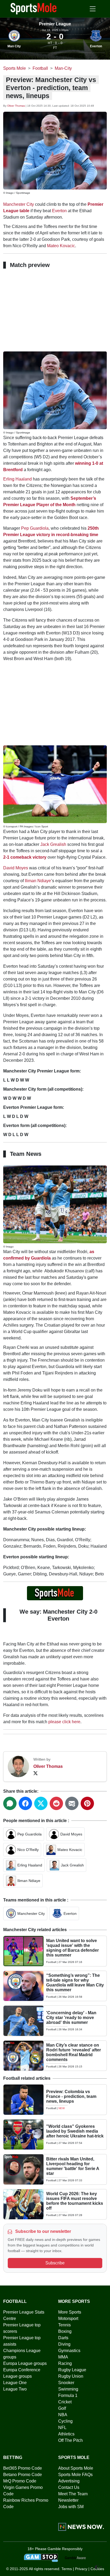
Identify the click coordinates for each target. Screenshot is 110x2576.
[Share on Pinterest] (87, 1803)
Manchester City (19, 204)
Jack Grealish (53, 844)
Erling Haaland (17, 479)
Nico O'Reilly (28, 1850)
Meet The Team (73, 2494)
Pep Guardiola (35, 528)
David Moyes (16, 868)
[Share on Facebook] (25, 1803)
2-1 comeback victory (25, 857)
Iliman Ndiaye (38, 881)
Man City (14, 46)
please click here (64, 1722)
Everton (96, 46)
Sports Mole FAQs (75, 2475)
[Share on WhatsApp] (10, 1803)
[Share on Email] (72, 1803)
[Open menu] (93, 9)
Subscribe (55, 2263)
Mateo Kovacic (61, 246)
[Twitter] (36, 1773)
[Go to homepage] (34, 8)
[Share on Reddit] (56, 1803)
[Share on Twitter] (41, 1803)
